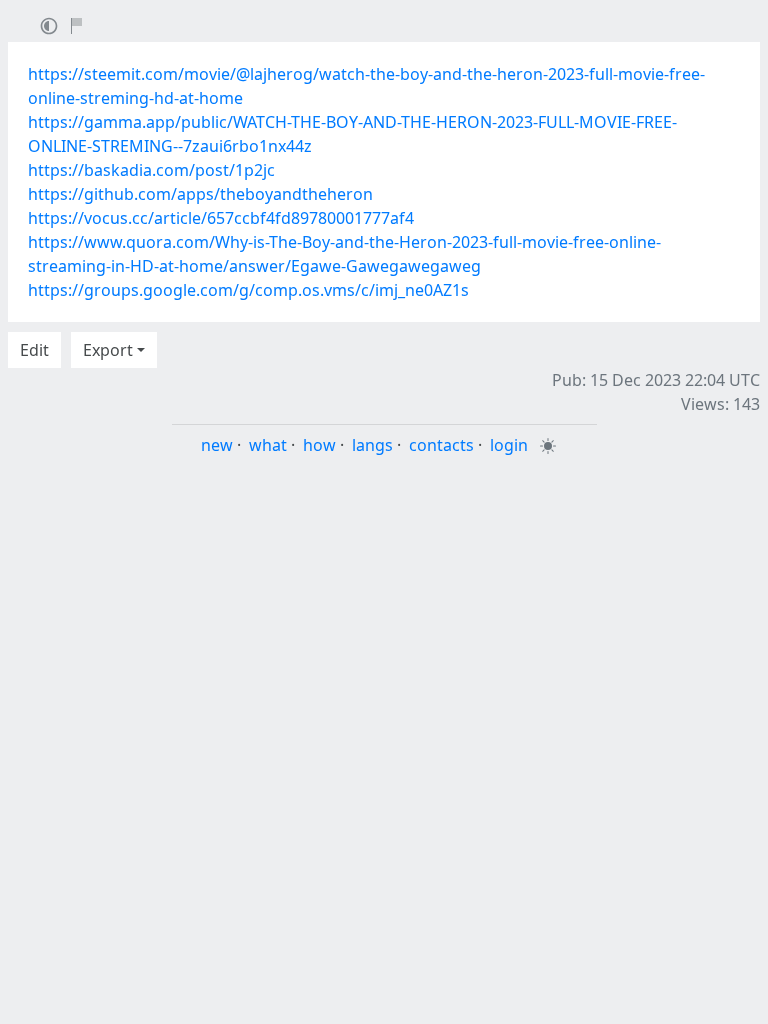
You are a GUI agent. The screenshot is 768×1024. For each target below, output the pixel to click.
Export (108, 350)
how (319, 445)
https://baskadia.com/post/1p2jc (151, 170)
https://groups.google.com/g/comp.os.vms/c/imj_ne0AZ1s (248, 290)
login (509, 445)
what (268, 445)
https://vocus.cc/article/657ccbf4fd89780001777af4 (221, 218)
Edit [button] (34, 350)
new (217, 445)
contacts (441, 445)
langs (372, 445)
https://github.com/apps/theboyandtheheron (200, 194)
